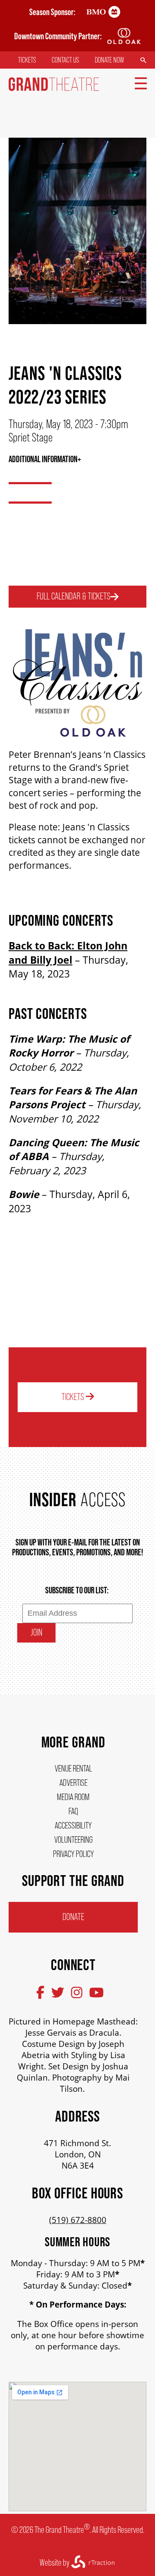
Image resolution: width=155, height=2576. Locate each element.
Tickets (27, 60)
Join (36, 1632)
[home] (54, 88)
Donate (73, 1917)
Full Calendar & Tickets (73, 596)
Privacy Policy (73, 1854)
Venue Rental (73, 1768)
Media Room (73, 1797)
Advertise (73, 1783)
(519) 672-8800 (78, 2220)
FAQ (73, 1811)
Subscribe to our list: (77, 1590)
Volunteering (73, 1840)
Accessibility (73, 1825)
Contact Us (65, 60)
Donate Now (109, 60)
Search (143, 60)
